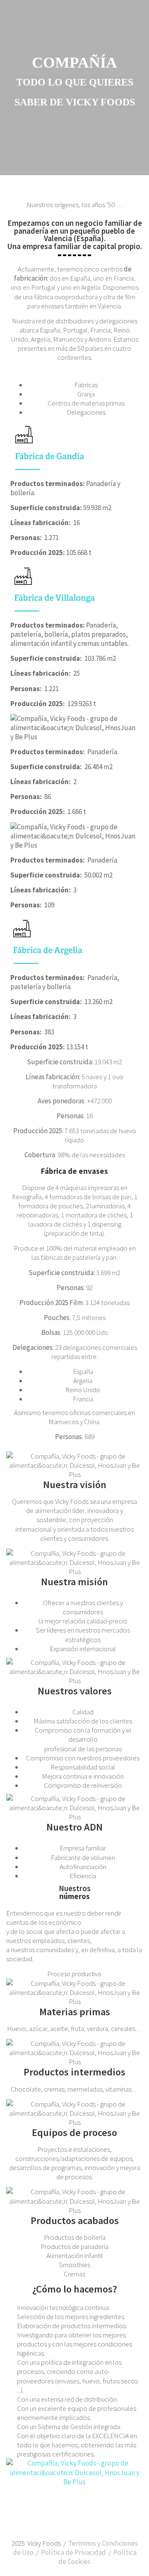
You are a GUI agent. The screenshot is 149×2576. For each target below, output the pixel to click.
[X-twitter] (86, 2517)
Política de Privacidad (73, 2552)
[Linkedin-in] (64, 2517)
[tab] (83, 385)
